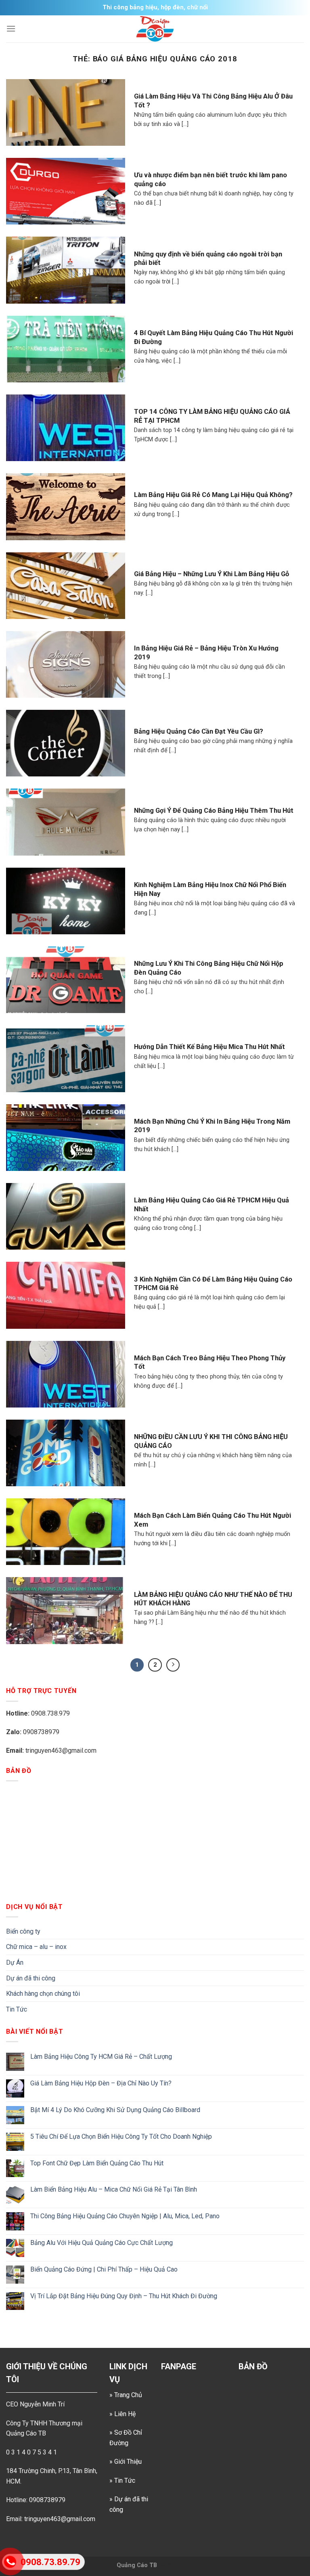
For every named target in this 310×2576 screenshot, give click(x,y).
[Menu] (11, 28)
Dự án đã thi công (31, 1978)
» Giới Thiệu (126, 2462)
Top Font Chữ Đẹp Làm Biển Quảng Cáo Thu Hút (97, 2163)
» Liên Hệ (123, 2414)
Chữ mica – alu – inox (36, 1947)
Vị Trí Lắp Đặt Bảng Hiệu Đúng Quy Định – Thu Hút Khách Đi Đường (124, 2296)
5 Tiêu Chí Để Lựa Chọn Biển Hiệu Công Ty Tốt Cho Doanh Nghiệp (121, 2137)
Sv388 (167, 2565)
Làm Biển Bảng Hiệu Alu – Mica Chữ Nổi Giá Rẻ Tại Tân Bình (114, 2189)
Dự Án (15, 1962)
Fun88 (185, 2565)
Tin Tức (17, 2009)
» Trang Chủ (126, 2395)
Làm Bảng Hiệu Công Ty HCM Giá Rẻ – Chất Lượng (101, 2057)
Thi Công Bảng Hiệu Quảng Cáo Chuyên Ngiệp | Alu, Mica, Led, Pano (125, 2216)
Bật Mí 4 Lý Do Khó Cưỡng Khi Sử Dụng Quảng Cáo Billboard (115, 2110)
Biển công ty (23, 1931)
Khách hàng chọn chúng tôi (43, 1994)
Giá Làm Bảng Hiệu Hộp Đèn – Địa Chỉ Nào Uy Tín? (101, 2083)
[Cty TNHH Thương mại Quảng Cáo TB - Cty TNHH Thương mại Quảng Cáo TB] (155, 29)
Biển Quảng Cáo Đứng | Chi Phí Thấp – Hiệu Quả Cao (104, 2269)
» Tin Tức (122, 2481)
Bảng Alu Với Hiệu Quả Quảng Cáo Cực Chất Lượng (102, 2243)
